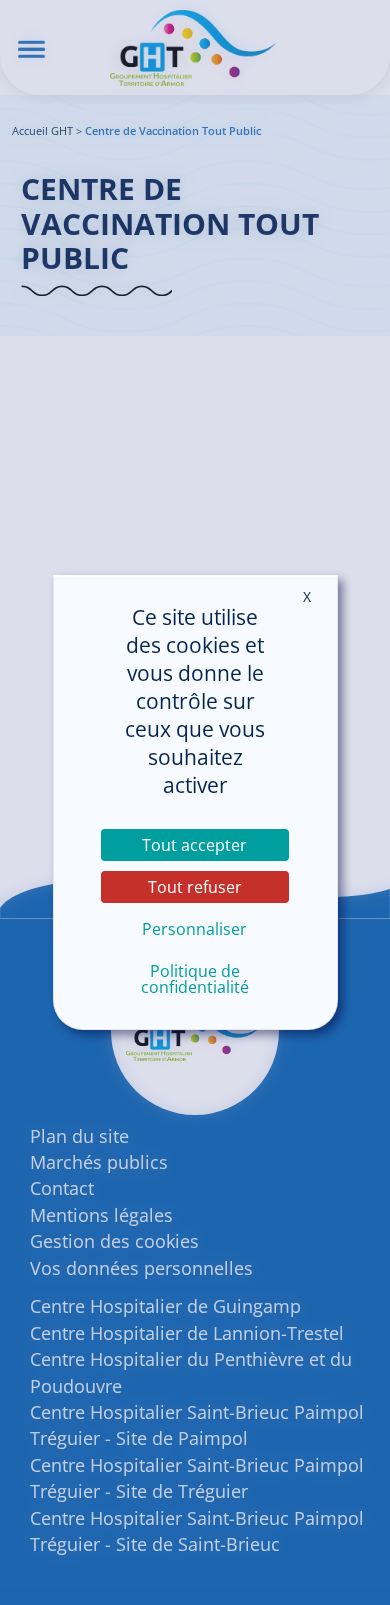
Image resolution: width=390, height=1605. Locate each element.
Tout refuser (195, 887)
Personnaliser (194, 929)
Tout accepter (194, 845)
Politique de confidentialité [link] (195, 979)
